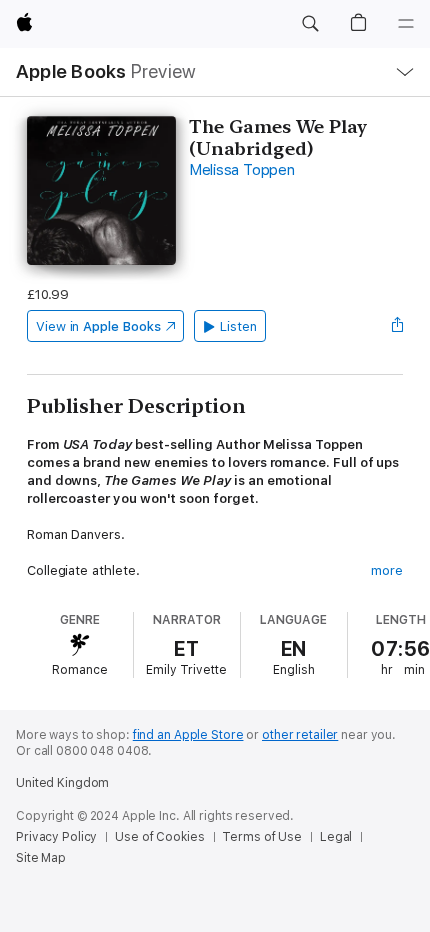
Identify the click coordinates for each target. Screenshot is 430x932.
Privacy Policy (56, 837)
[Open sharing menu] (397, 326)
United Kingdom (62, 783)
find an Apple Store (188, 735)
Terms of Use (262, 837)
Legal (336, 837)
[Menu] (406, 24)
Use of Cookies (159, 837)
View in (98, 326)
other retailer (300, 735)
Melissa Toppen (242, 170)
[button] (310, 24)
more (387, 570)
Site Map (41, 858)
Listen (238, 326)
